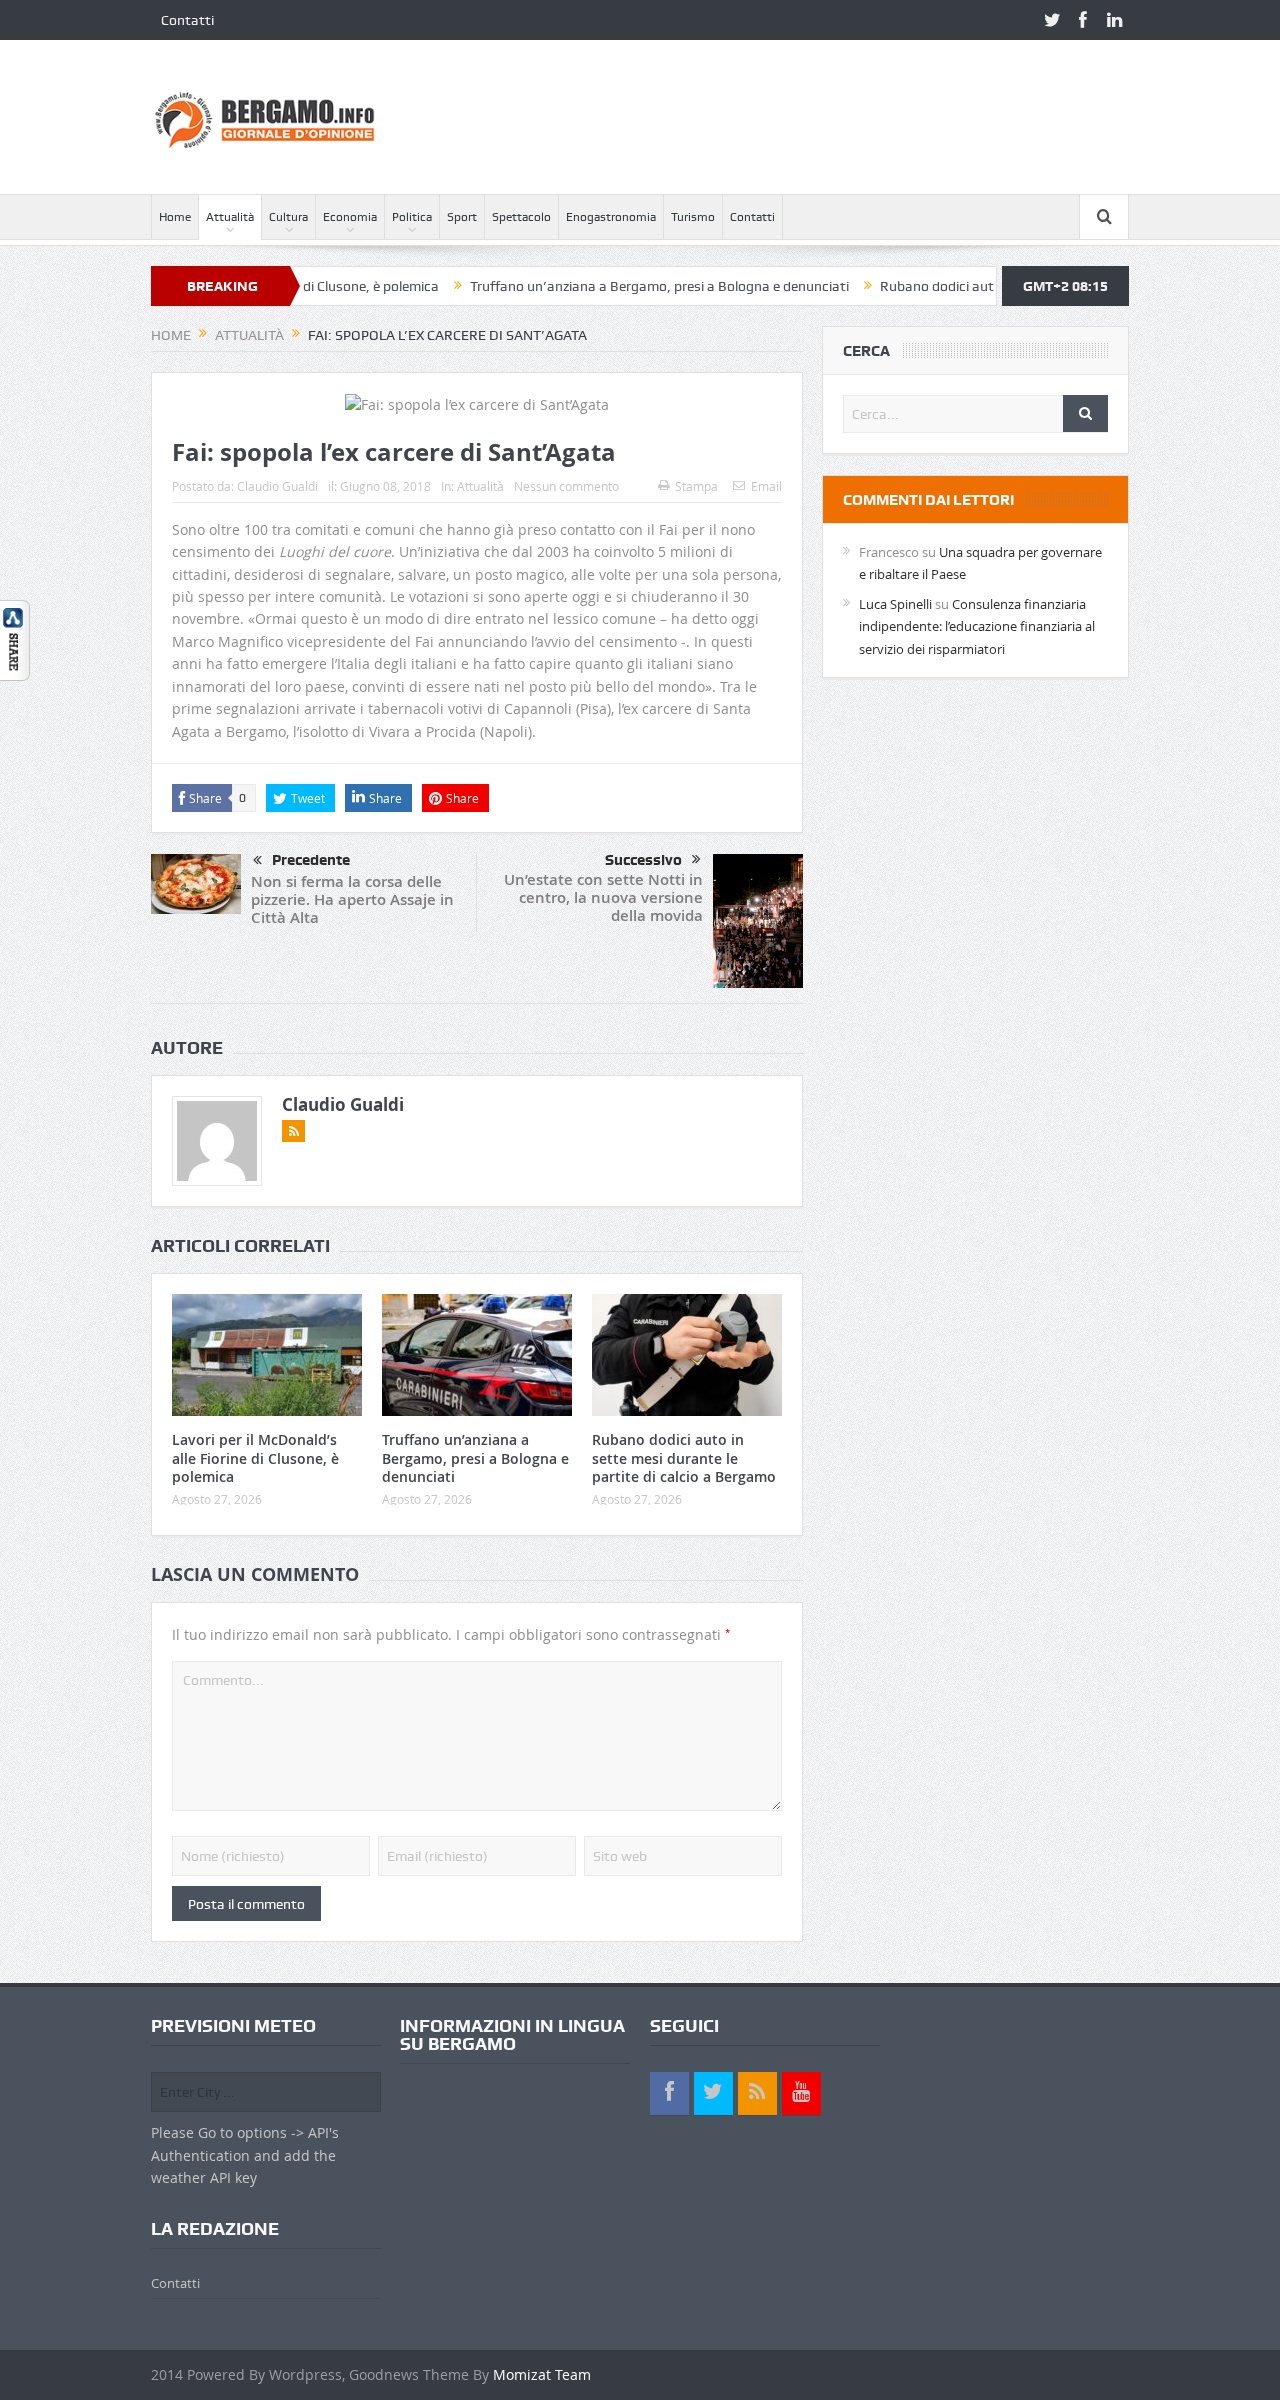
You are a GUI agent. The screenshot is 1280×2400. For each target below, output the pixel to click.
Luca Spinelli (895, 604)
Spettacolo (521, 217)
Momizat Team (542, 2374)
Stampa (696, 486)
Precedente (311, 860)
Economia (350, 217)
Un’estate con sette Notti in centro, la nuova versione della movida (603, 897)
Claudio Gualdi (277, 486)
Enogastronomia (611, 217)
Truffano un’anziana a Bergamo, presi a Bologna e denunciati (604, 286)
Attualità (230, 217)
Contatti (187, 20)
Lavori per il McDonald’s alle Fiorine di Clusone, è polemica (255, 1457)
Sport (462, 217)
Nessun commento (566, 486)
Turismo (693, 217)
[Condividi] (15, 638)
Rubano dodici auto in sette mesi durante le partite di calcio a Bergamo (684, 1457)
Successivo (643, 860)
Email (766, 486)
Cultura (288, 217)
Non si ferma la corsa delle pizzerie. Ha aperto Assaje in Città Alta (352, 899)
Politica (412, 217)
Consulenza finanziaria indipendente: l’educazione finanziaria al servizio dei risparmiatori (977, 626)
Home (175, 217)
